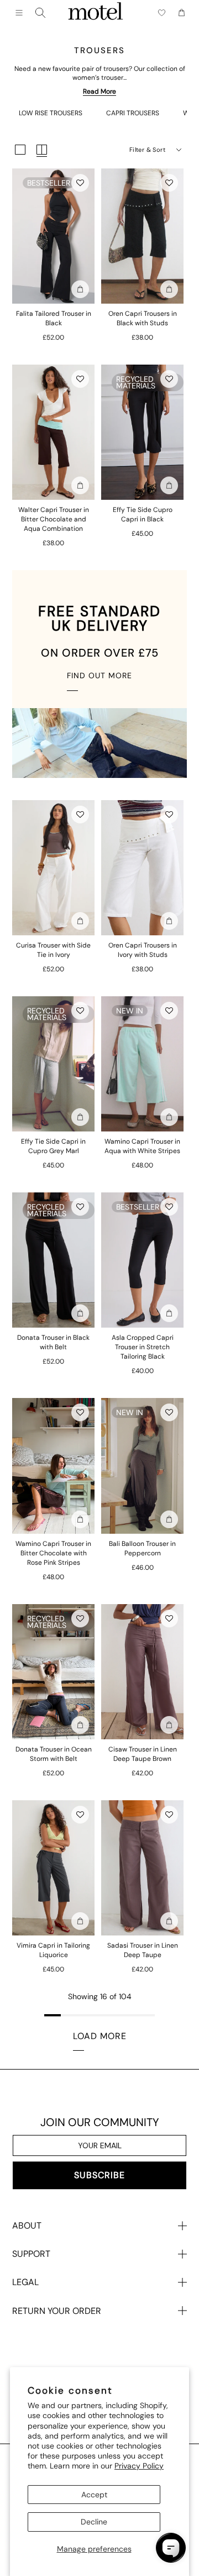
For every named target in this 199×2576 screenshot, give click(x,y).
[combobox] (40, 13)
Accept (94, 2495)
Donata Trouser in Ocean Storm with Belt (54, 1754)
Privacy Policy (139, 2466)
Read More (99, 91)
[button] (80, 183)
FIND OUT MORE (99, 675)
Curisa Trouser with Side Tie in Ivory (53, 950)
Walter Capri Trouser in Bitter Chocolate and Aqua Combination (54, 519)
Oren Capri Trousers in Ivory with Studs (143, 950)
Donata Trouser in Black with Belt (53, 1342)
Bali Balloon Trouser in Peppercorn (142, 1548)
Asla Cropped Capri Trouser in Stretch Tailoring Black (143, 1347)
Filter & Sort (147, 150)
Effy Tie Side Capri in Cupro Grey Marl (53, 1146)
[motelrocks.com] (96, 13)
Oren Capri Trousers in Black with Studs (143, 318)
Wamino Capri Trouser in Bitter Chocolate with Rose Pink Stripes (53, 1553)
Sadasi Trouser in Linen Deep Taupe (143, 1950)
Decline (94, 2522)
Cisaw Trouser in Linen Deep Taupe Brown (143, 1754)
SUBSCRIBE (99, 2175)
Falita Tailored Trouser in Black (54, 318)
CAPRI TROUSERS (133, 113)
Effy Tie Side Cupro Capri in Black (143, 514)
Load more (100, 2036)
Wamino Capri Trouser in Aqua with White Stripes (142, 1146)
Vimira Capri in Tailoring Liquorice (53, 1950)
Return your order (57, 2311)
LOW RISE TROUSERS (51, 113)
